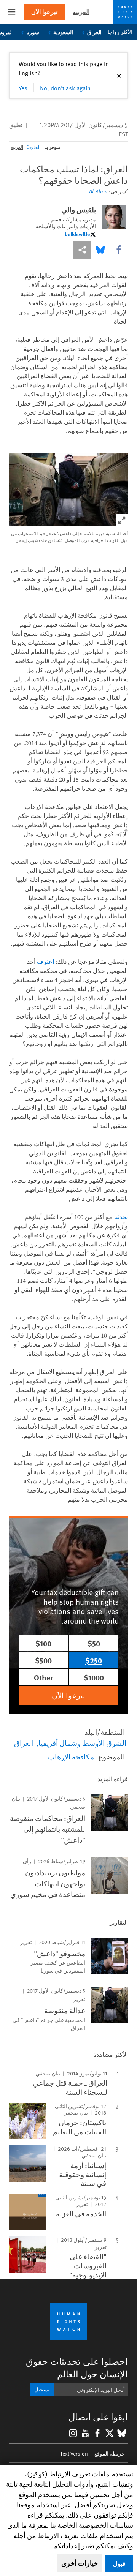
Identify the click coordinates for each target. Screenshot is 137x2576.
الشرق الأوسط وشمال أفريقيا (82, 1743)
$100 (43, 1643)
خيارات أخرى (80, 2563)
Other (43, 1677)
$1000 (94, 1677)
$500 (43, 1660)
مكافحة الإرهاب (71, 1756)
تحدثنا (121, 1217)
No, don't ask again (65, 88)
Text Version (74, 2454)
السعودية (63, 32)
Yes (23, 88)
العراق (94, 32)
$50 (94, 1643)
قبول (119, 2563)
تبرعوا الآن (44, 12)
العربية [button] (81, 12)
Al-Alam (98, 191)
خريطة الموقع (110, 2454)
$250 (94, 1660)
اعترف (45, 962)
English (33, 147)
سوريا (33, 32)
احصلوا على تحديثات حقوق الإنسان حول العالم (77, 2368)
